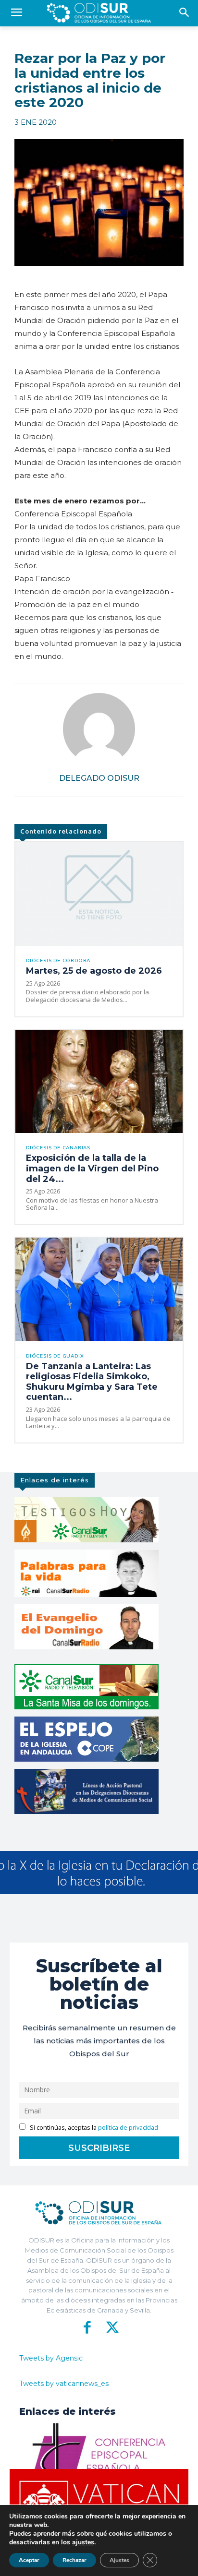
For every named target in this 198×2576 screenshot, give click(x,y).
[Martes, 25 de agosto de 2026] (99, 894)
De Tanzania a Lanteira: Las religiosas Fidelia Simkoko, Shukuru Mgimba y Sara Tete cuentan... (92, 1382)
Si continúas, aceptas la (93, 2128)
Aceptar (29, 2560)
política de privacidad (128, 2128)
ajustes (83, 2542)
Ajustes (119, 2560)
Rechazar (74, 2560)
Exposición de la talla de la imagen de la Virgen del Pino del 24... (92, 1168)
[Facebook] (87, 2327)
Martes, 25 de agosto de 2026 (94, 971)
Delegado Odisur (99, 778)
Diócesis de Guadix (55, 1356)
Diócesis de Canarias (58, 1148)
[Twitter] (111, 2327)
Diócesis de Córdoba (58, 961)
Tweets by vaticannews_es (64, 2384)
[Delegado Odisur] (99, 729)
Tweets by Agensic (51, 2358)
